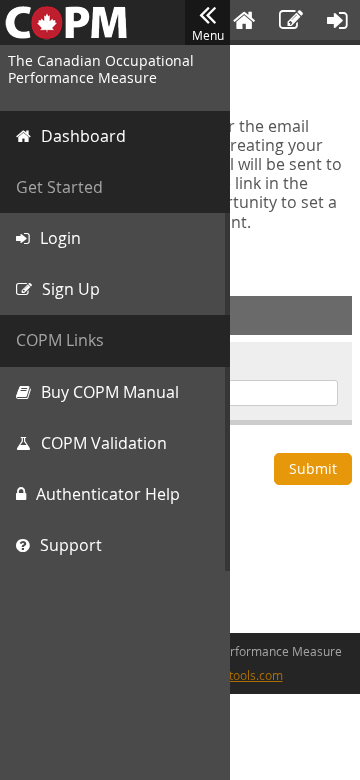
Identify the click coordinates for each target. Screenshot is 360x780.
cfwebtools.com (239, 675)
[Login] (337, 22)
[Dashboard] (244, 22)
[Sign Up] (291, 22)
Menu (208, 35)
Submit (313, 468)
